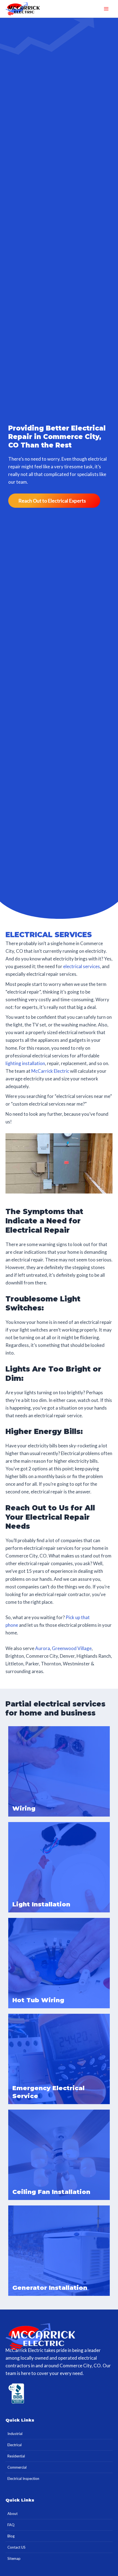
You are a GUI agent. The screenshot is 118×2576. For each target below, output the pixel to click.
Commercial (17, 2467)
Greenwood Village (72, 1648)
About (12, 2514)
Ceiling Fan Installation (51, 2192)
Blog (11, 2536)
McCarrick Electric (50, 1071)
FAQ (11, 2525)
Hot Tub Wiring (38, 2000)
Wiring (24, 1808)
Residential (16, 2456)
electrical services (82, 966)
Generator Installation (50, 2288)
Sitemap (14, 2558)
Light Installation (41, 1904)
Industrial (15, 2434)
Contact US (16, 2547)
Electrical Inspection (23, 2479)
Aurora (43, 1648)
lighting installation (25, 1063)
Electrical (15, 2445)
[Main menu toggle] (106, 9)
